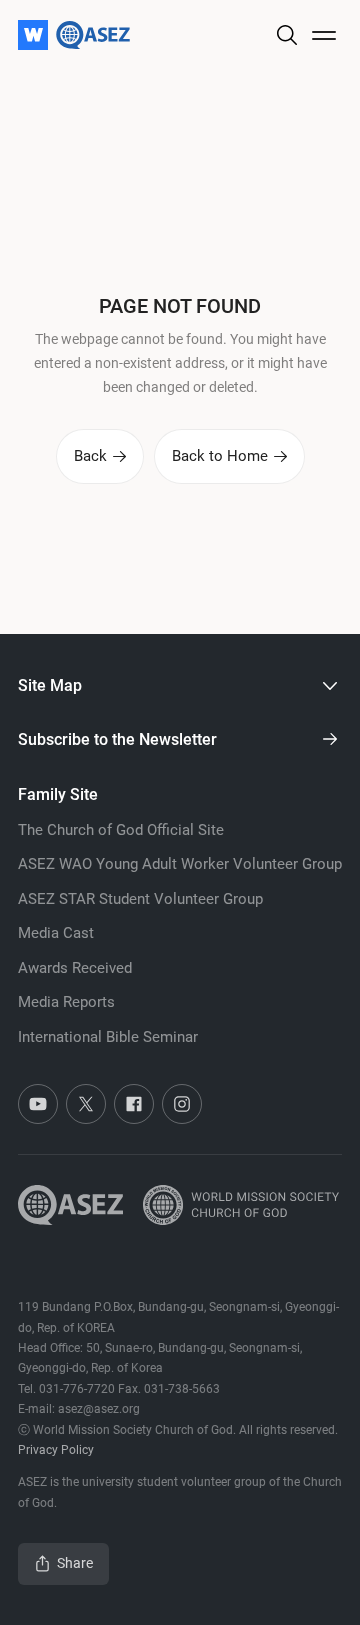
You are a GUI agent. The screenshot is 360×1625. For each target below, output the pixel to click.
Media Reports (66, 1002)
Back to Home (220, 456)
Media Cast (56, 933)
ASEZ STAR (140, 899)
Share (75, 1563)
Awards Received (75, 968)
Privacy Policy (56, 1450)
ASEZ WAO (180, 864)
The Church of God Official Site (121, 830)
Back (90, 456)
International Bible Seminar (108, 1037)
